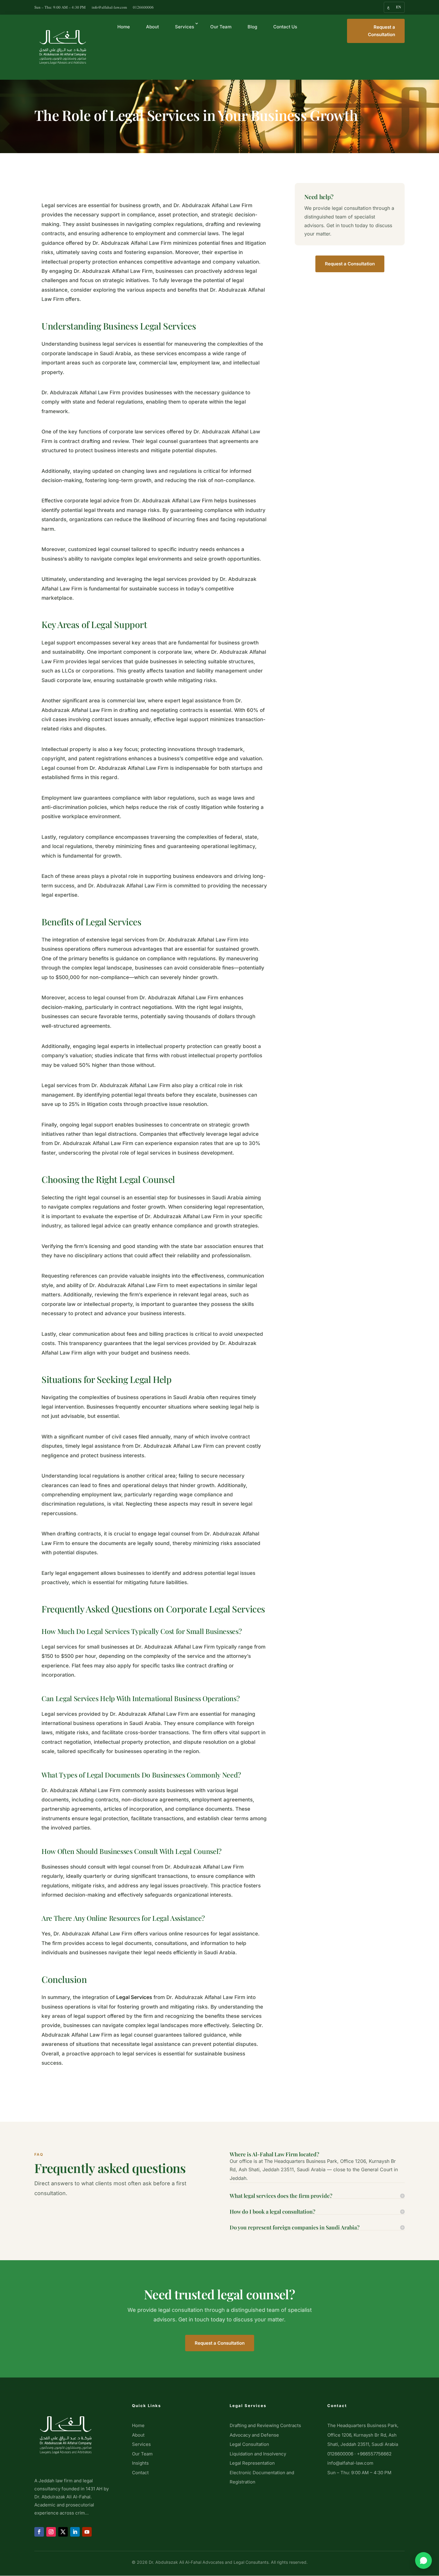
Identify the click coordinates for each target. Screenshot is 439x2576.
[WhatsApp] (423, 2560)
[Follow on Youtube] (87, 2532)
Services (185, 27)
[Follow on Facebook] (39, 2532)
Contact (140, 2473)
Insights (140, 2463)
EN (399, 7)
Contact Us (285, 27)
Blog (252, 27)
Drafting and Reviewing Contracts (265, 2425)
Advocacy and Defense (254, 2435)
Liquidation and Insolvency (258, 2454)
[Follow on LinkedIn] (75, 2532)
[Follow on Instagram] (51, 2532)
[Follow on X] (63, 2532)
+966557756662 (374, 2454)
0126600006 (143, 7)
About (152, 27)
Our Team (221, 27)
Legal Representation (252, 2463)
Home (124, 27)
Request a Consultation (382, 31)
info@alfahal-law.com (109, 7)
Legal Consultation (249, 2444)
